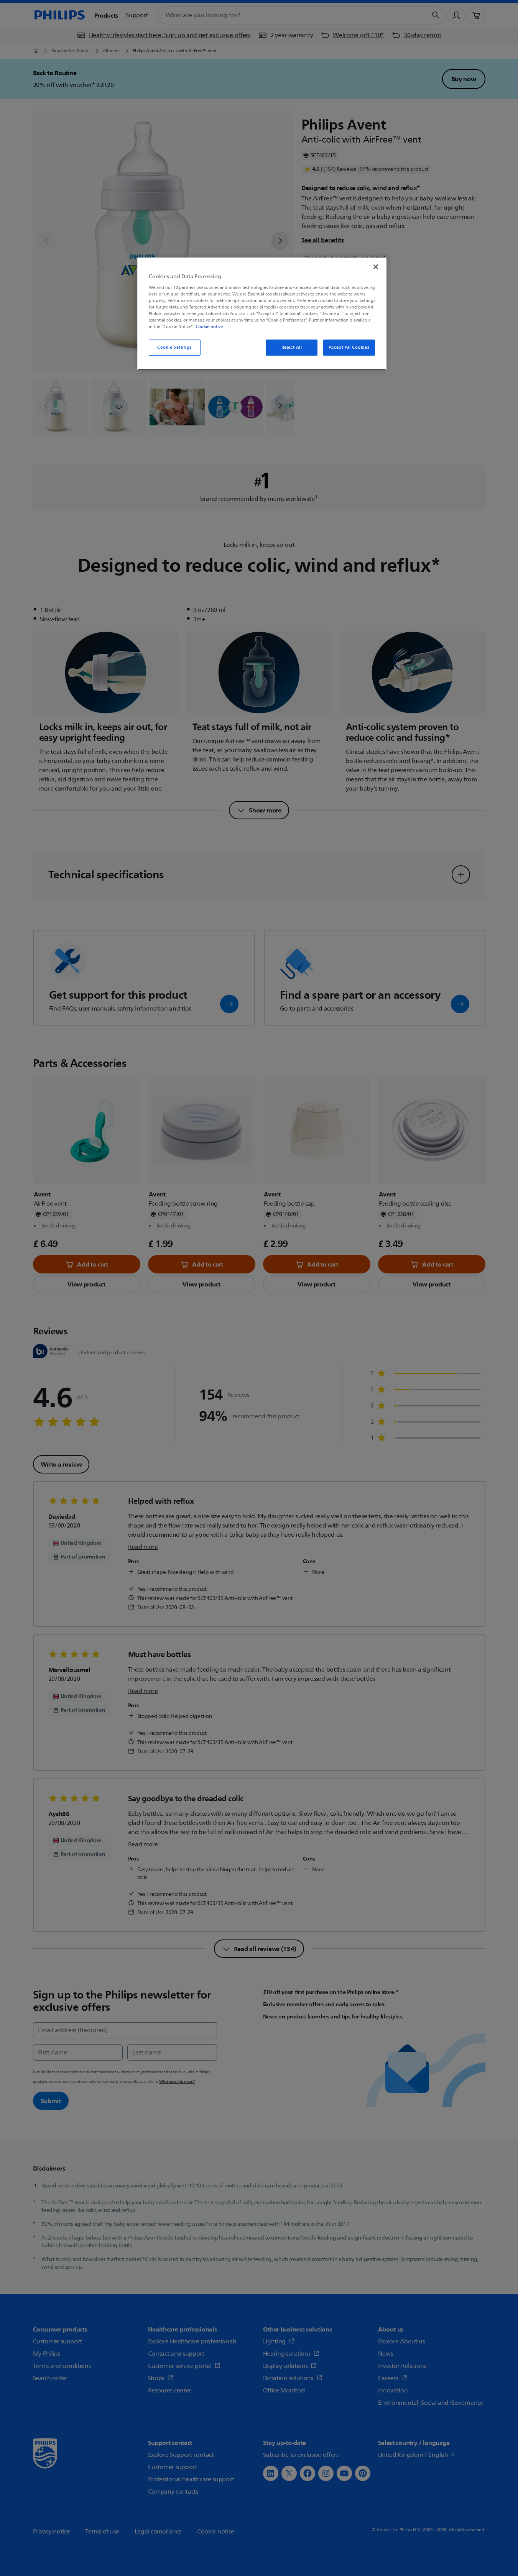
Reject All (292, 347)
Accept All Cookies (349, 347)
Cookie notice (209, 327)
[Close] (376, 267)
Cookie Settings (174, 347)
